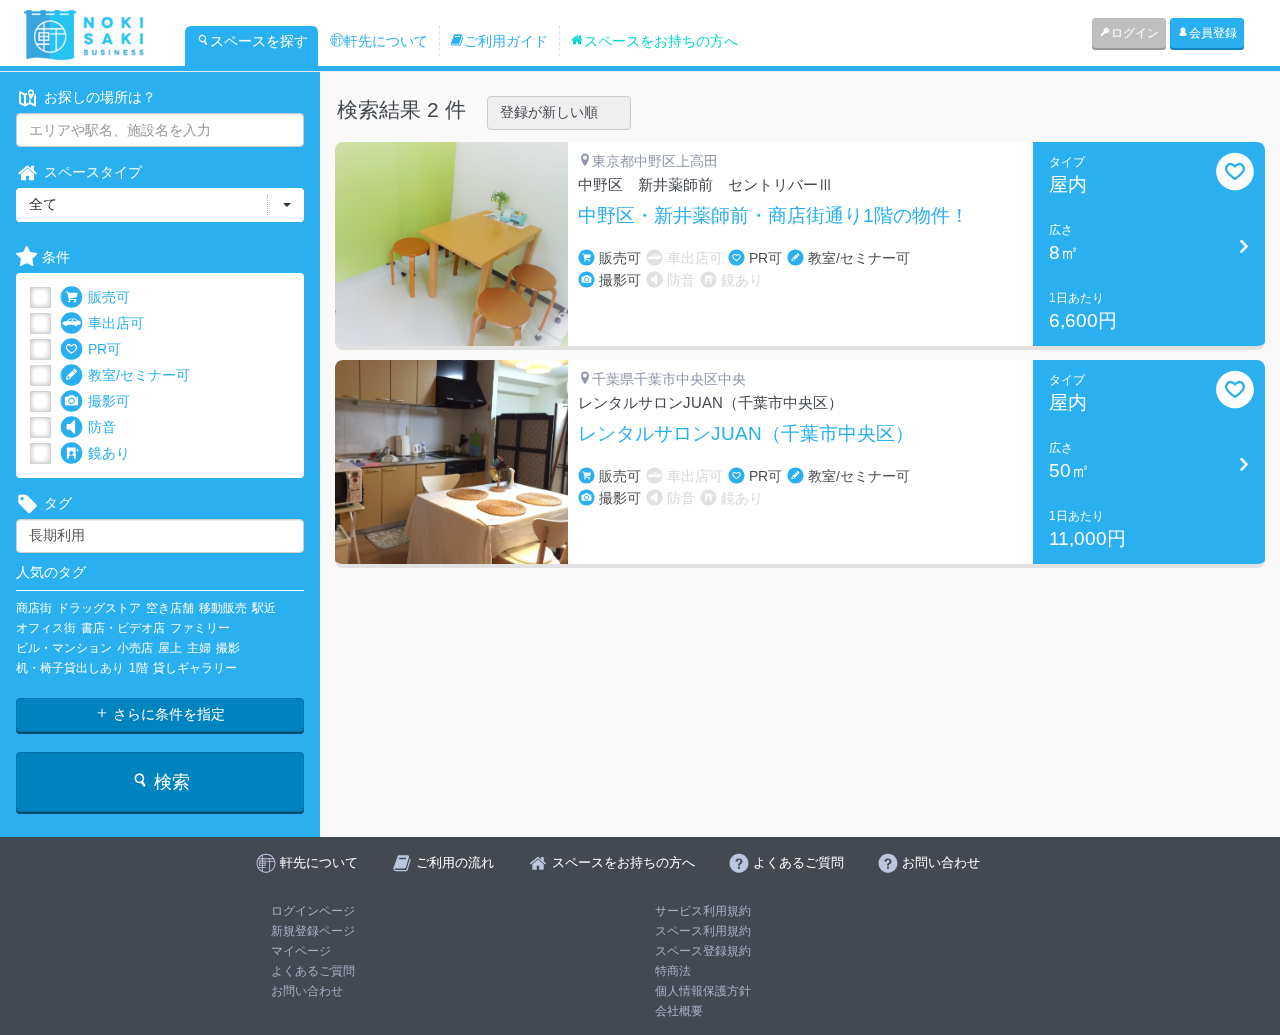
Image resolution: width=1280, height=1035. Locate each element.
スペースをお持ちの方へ (661, 41)
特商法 (673, 971)
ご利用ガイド (506, 41)
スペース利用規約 (703, 931)
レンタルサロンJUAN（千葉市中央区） (746, 434)
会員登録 (1213, 33)
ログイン (1135, 33)
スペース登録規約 (703, 951)
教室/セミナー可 (139, 375)
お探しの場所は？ (100, 97)
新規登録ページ (313, 931)
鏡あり (109, 453)
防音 (102, 427)
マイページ (301, 951)
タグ (58, 503)
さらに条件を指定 (167, 714)
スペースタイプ (93, 172)
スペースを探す (259, 41)
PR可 (104, 349)
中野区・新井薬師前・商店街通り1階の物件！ (773, 216)
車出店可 (116, 323)
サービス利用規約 (703, 911)
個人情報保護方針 (703, 991)
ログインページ (313, 911)
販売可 (109, 297)
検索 (169, 782)
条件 (56, 257)
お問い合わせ (307, 991)
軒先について (386, 41)
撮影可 (109, 401)
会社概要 (679, 1011)
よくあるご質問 (313, 971)
